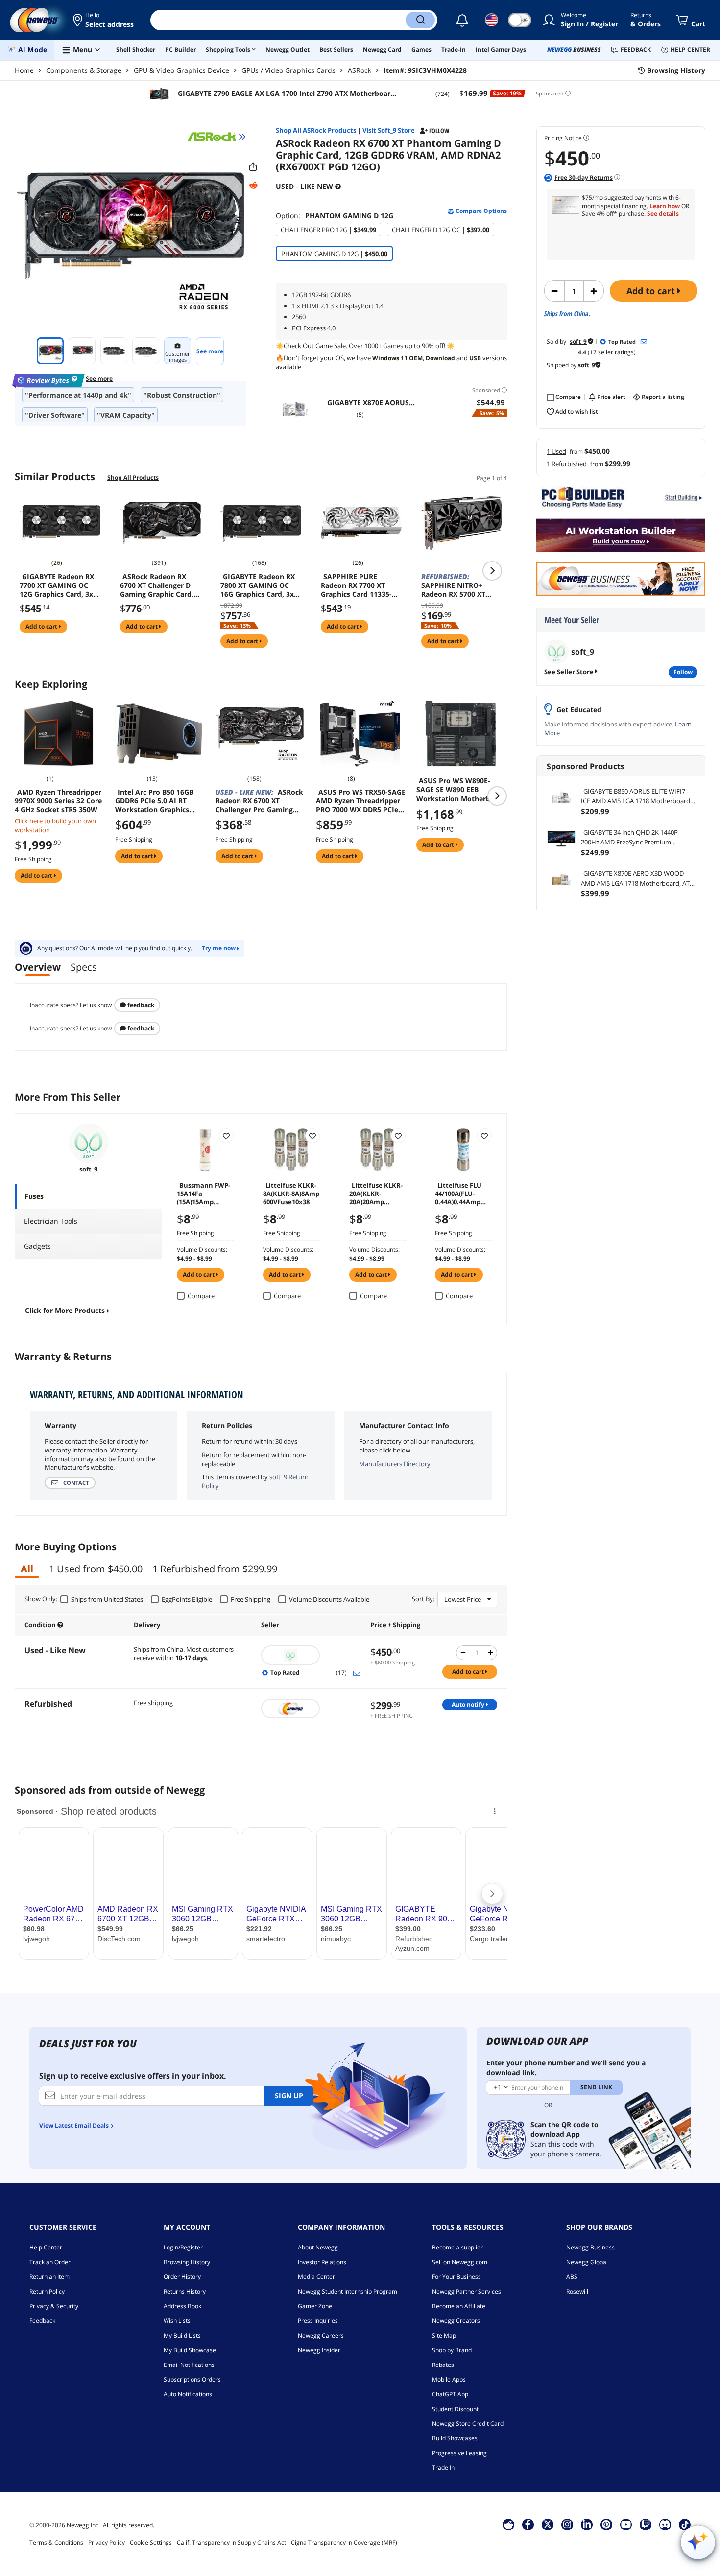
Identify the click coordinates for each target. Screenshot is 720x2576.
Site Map (444, 2335)
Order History (182, 2277)
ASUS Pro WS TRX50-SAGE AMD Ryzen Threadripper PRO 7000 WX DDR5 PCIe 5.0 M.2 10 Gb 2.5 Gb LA (361, 801)
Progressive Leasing (459, 2453)
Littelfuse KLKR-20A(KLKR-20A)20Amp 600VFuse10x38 (376, 1193)
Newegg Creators (456, 2321)
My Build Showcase (190, 2350)
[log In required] (226, 1136)
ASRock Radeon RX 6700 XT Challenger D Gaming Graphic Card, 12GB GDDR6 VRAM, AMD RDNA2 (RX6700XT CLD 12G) (159, 585)
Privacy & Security (54, 2306)
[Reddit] (253, 186)
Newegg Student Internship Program (348, 2291)
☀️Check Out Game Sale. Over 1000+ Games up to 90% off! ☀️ (365, 346)
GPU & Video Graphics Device (181, 70)
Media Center (316, 2277)
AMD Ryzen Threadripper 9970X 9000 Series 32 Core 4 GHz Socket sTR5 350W (58, 801)
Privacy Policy (107, 2542)
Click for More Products (65, 1310)
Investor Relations (322, 2262)
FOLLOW (683, 672)
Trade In (443, 2468)
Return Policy (47, 2291)
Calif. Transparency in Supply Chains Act (231, 2542)
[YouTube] (626, 2524)
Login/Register (183, 2247)
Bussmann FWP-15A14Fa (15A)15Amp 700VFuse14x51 (204, 1193)
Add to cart (652, 291)
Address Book (182, 2306)
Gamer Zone (315, 2306)
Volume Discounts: (202, 1250)
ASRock (360, 70)
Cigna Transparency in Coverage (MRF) (344, 2542)
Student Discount (455, 2409)
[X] (548, 2524)
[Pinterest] (606, 2524)
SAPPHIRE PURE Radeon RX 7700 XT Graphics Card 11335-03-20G (356, 585)
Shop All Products (133, 478)
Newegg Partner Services (467, 2291)
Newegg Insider (319, 2350)
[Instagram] (567, 2524)
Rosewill (577, 2291)
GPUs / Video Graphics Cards (288, 70)
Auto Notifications (188, 2394)
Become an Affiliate (459, 2306)
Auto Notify (469, 1704)
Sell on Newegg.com (460, 2262)
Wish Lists (177, 2321)
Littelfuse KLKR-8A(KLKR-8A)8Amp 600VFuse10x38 (291, 1193)
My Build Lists (182, 2335)
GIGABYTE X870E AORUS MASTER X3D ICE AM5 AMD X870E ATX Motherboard (370, 403)
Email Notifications (189, 2365)
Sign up (289, 2096)
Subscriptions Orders (192, 2379)
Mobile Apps (449, 2379)
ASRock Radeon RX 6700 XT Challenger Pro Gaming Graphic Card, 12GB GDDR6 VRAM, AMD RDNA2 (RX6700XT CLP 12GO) (260, 801)
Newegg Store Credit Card (468, 2424)
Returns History (185, 2291)
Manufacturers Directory (395, 1464)
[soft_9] (311, 1655)
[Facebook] (528, 2524)
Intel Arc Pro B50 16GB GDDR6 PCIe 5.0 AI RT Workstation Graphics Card (154, 801)
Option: (335, 216)
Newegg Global (587, 2262)
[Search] (420, 20)
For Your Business (456, 2277)
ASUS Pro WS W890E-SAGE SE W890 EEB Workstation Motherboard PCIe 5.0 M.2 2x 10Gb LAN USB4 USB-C (461, 790)
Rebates (443, 2365)
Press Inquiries (318, 2321)
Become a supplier (457, 2247)
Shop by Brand (452, 2350)
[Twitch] (646, 2524)
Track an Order (50, 2262)
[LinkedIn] (587, 2524)
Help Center (46, 2247)
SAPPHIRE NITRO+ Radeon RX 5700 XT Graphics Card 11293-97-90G (457, 585)
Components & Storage (84, 70)
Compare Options (480, 211)
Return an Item (49, 2277)
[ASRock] (217, 137)
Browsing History (187, 2262)
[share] (253, 167)
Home (24, 70)
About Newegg (318, 2247)
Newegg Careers (321, 2335)
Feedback (140, 1005)
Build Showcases (455, 2438)
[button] (104, 20)
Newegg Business (590, 2247)
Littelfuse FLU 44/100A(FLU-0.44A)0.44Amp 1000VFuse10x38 (460, 1193)
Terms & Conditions (56, 2542)
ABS (572, 2277)
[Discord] (665, 2524)
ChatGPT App (450, 2394)
